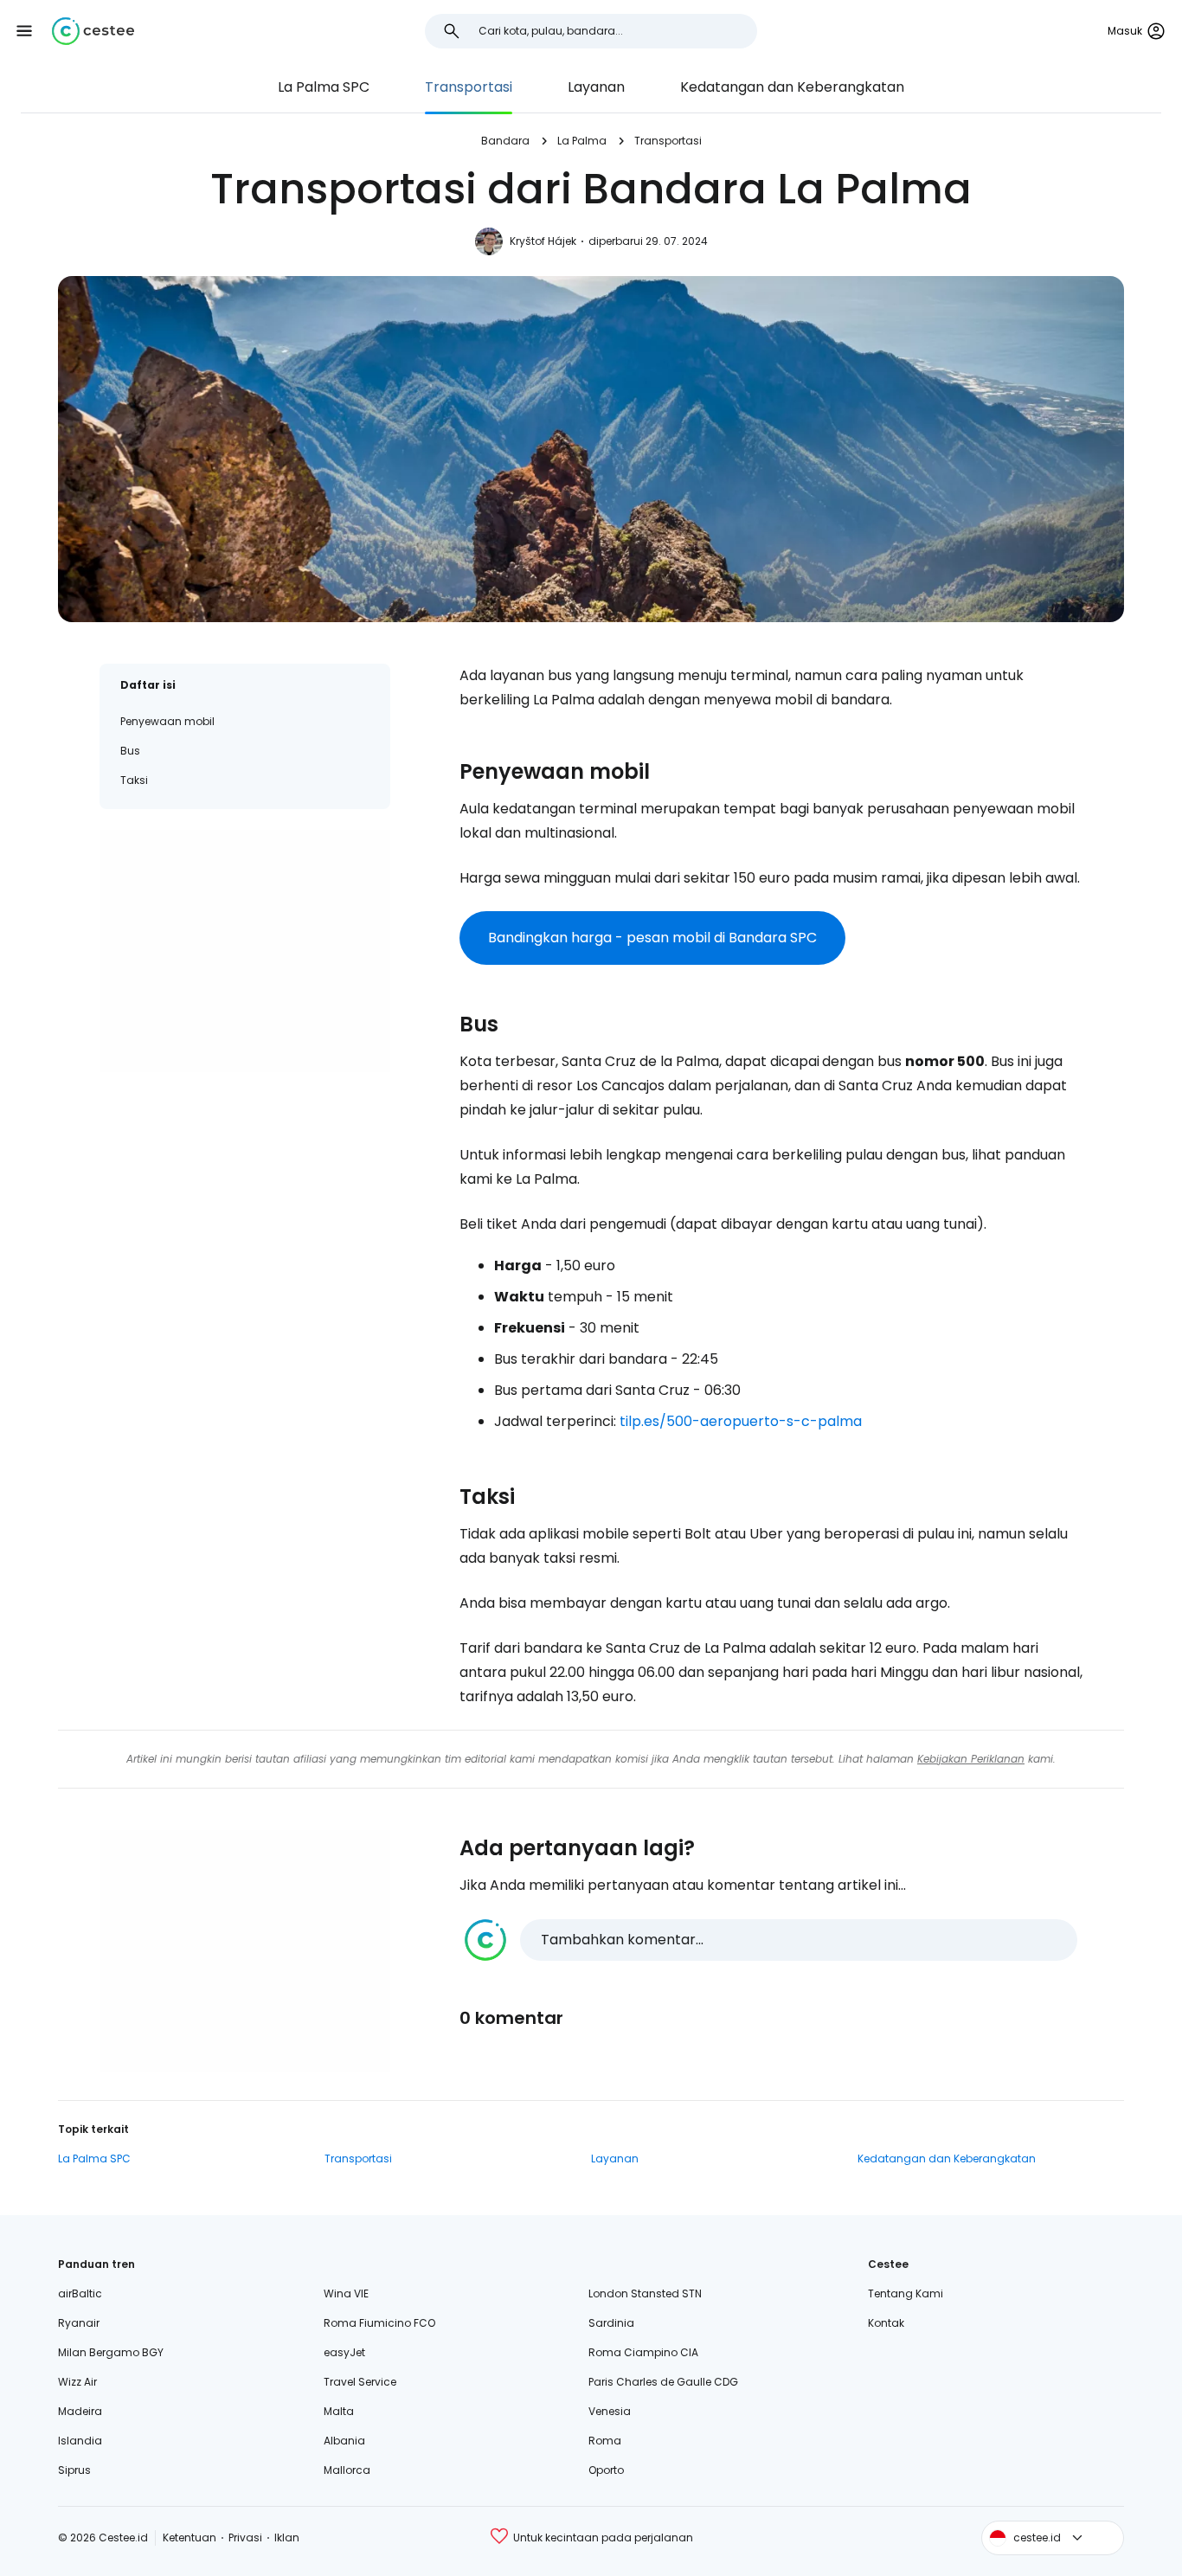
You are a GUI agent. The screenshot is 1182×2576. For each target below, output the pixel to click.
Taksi (134, 780)
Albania (344, 2441)
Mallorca (347, 2470)
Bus (130, 751)
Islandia (80, 2441)
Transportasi (469, 87)
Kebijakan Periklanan (971, 1759)
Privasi (245, 2537)
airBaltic (80, 2293)
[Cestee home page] (93, 31)
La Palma (582, 141)
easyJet (344, 2352)
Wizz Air (77, 2382)
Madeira (80, 2411)
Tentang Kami (906, 2293)
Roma (605, 2441)
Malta (339, 2411)
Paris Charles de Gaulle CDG (663, 2382)
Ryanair (79, 2323)
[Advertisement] (245, 951)
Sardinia (611, 2323)
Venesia (610, 2411)
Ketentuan (190, 2537)
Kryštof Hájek (543, 241)
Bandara (505, 141)
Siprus (74, 2470)
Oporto (606, 2470)
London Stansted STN (645, 2293)
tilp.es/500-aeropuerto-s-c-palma (741, 1421)
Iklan (287, 2537)
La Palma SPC (324, 87)
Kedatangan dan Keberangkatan (792, 87)
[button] (24, 31)
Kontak (886, 2323)
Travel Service (360, 2382)
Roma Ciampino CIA (643, 2352)
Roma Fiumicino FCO (379, 2323)
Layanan (596, 87)
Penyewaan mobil (167, 721)
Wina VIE (346, 2293)
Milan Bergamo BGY (111, 2352)
